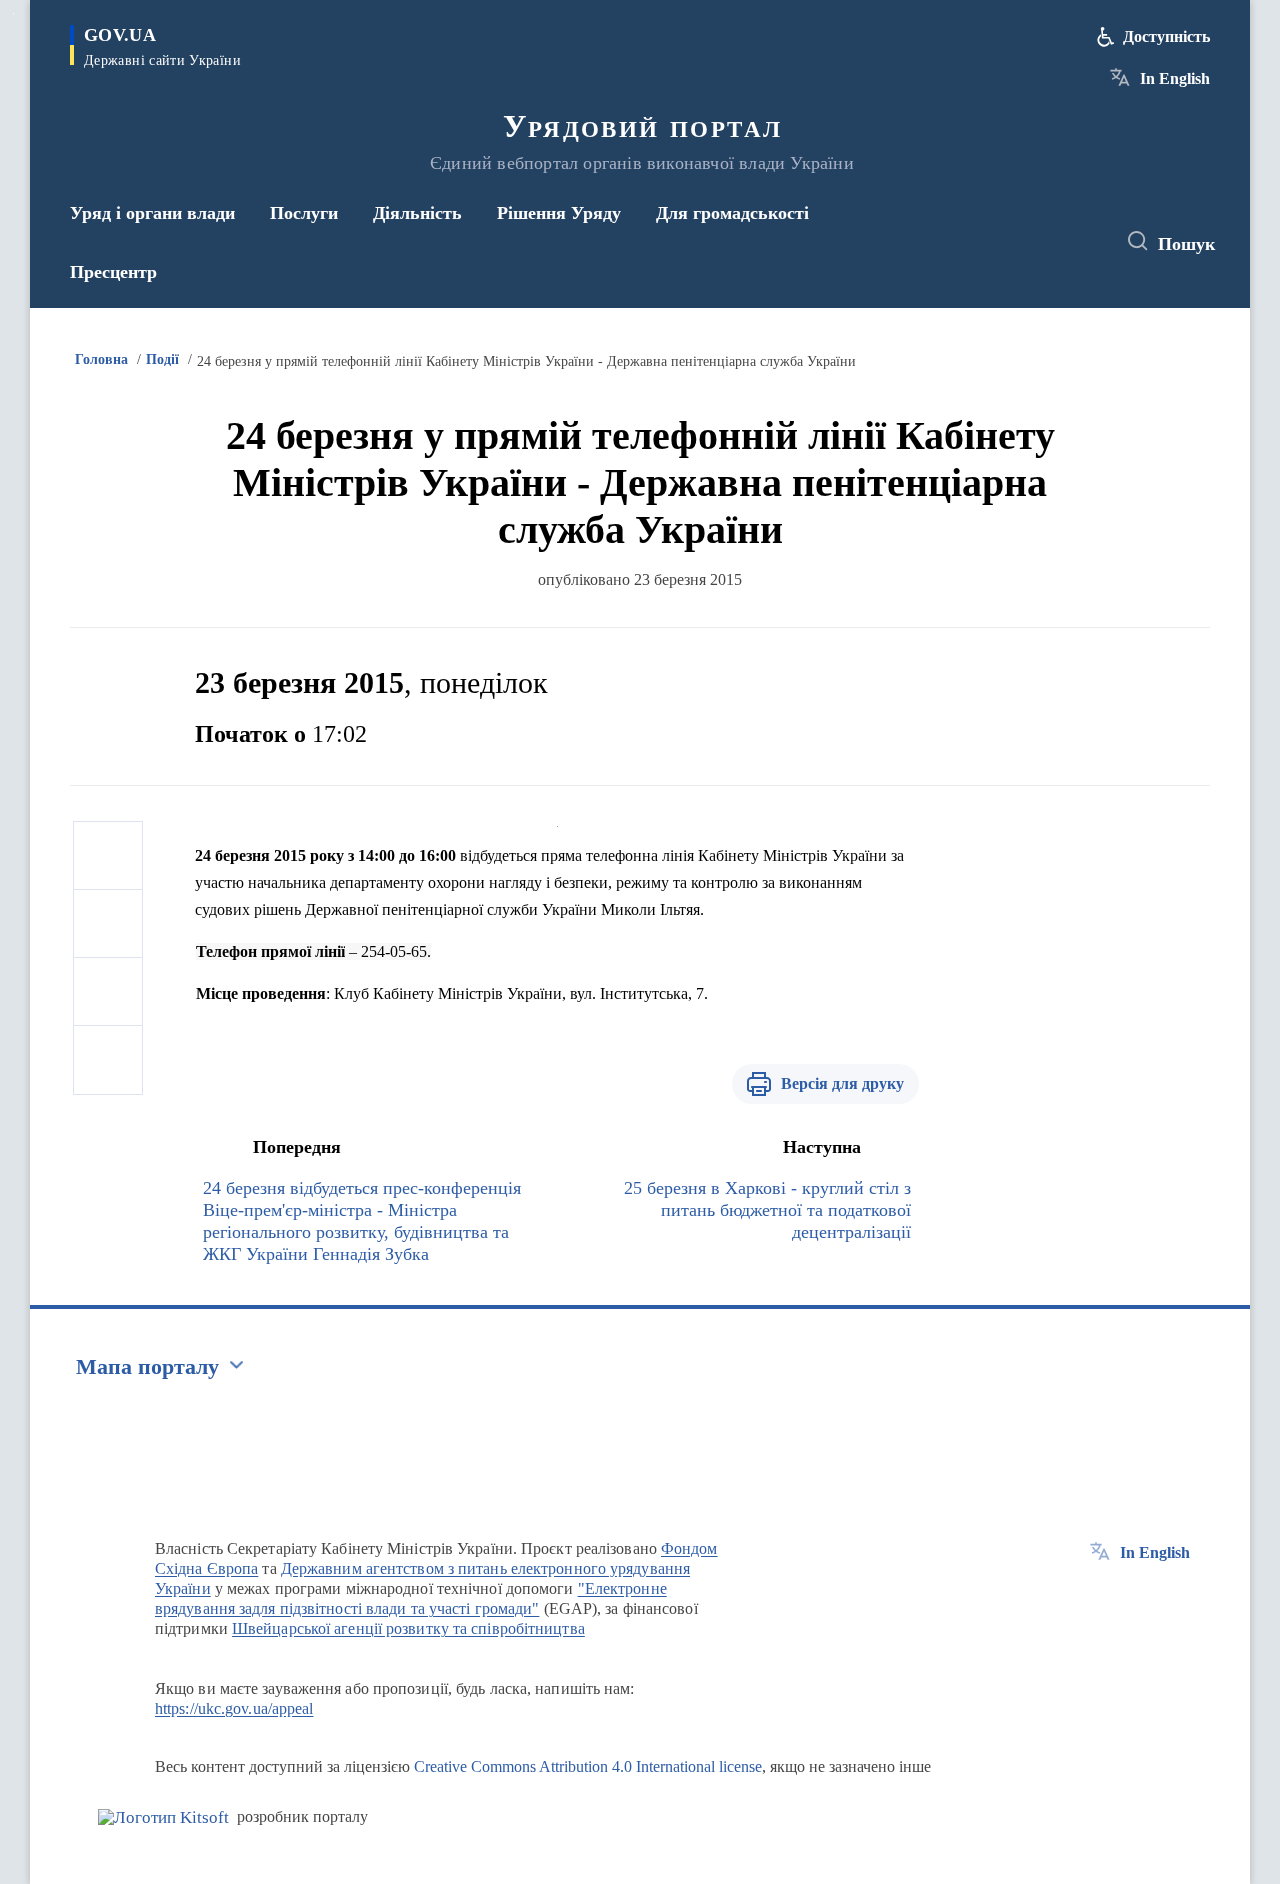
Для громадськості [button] (732, 213)
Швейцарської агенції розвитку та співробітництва (408, 1628)
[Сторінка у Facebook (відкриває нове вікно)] (1007, 242)
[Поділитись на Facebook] (108, 856)
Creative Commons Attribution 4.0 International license (588, 1766)
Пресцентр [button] (113, 272)
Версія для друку (842, 1083)
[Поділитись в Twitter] (108, 924)
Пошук (1186, 244)
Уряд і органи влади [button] (152, 213)
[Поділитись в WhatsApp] (108, 992)
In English (1175, 78)
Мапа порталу (147, 1366)
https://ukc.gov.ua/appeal (234, 1708)
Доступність (1166, 36)
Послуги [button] (304, 213)
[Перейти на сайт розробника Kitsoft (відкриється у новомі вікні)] (163, 1817)
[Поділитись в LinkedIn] (108, 1060)
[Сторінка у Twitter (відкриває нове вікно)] (1044, 242)
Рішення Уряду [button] (559, 213)
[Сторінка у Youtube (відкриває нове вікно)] (1081, 242)
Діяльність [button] (417, 213)
